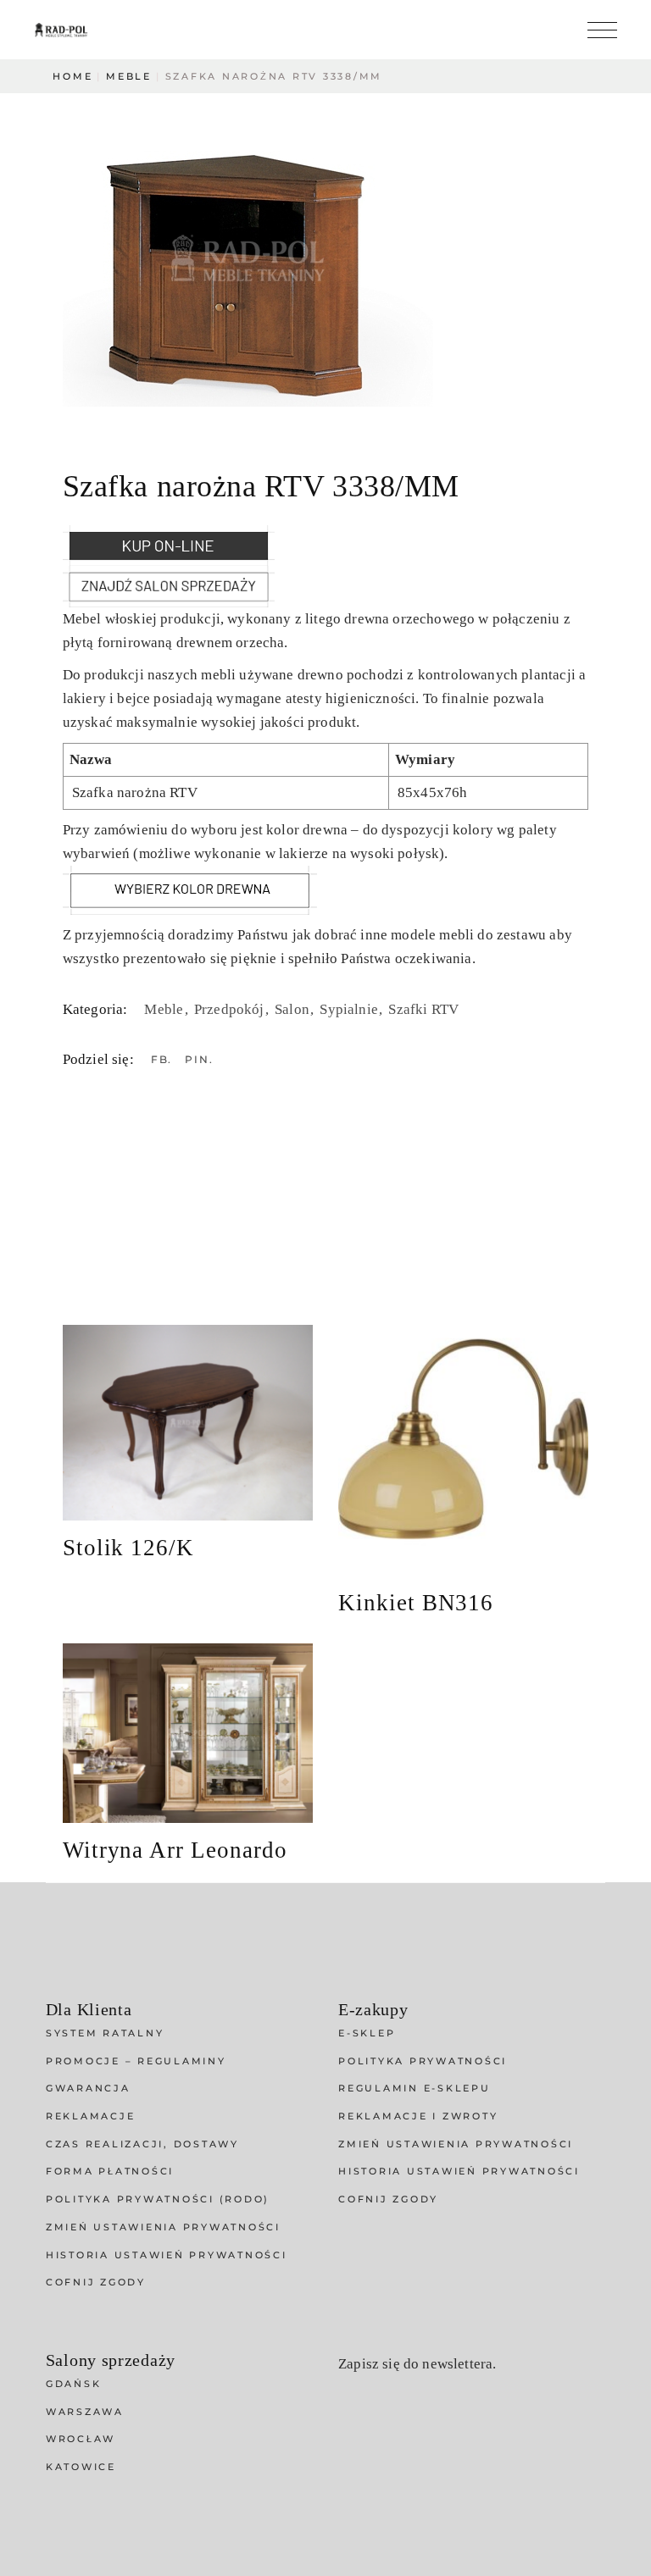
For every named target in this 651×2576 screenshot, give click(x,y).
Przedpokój (231, 1009)
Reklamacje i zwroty (418, 2116)
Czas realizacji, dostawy (142, 2144)
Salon (294, 1009)
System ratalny (105, 2033)
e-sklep (367, 2033)
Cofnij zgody (96, 2282)
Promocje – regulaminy (136, 2061)
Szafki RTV (423, 1009)
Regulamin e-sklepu (415, 2088)
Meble (165, 1009)
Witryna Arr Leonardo (175, 1850)
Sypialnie (351, 1009)
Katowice (81, 2467)
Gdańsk (74, 2384)
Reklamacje (91, 2116)
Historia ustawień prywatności (167, 2255)
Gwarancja (88, 2088)
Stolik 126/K (128, 1548)
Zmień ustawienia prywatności (163, 2227)
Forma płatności (110, 2171)
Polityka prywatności (423, 2061)
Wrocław (81, 2439)
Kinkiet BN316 (416, 1603)
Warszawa (85, 2412)
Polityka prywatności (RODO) (158, 2199)
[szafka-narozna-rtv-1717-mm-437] (325, 258)
